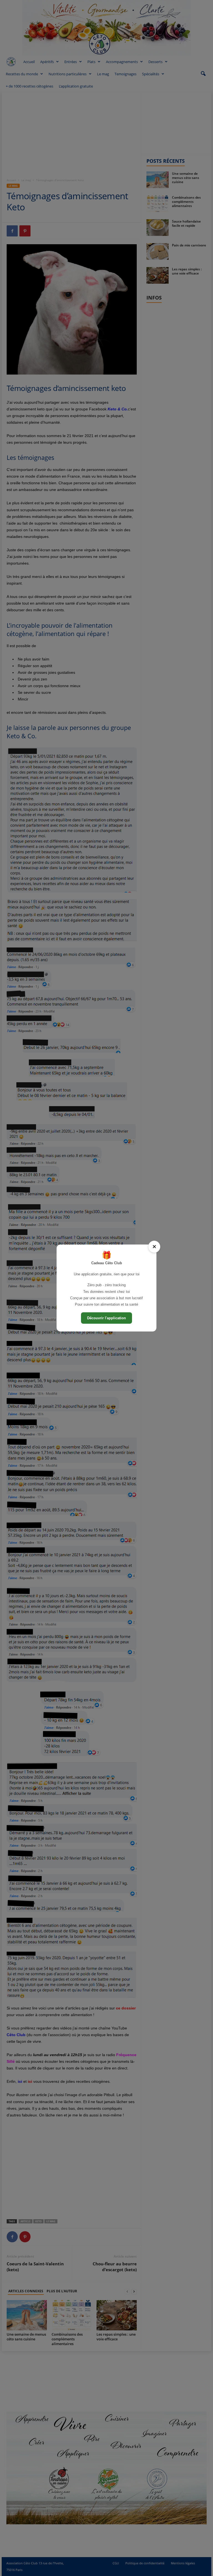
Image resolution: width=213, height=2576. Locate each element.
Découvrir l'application (106, 1318)
